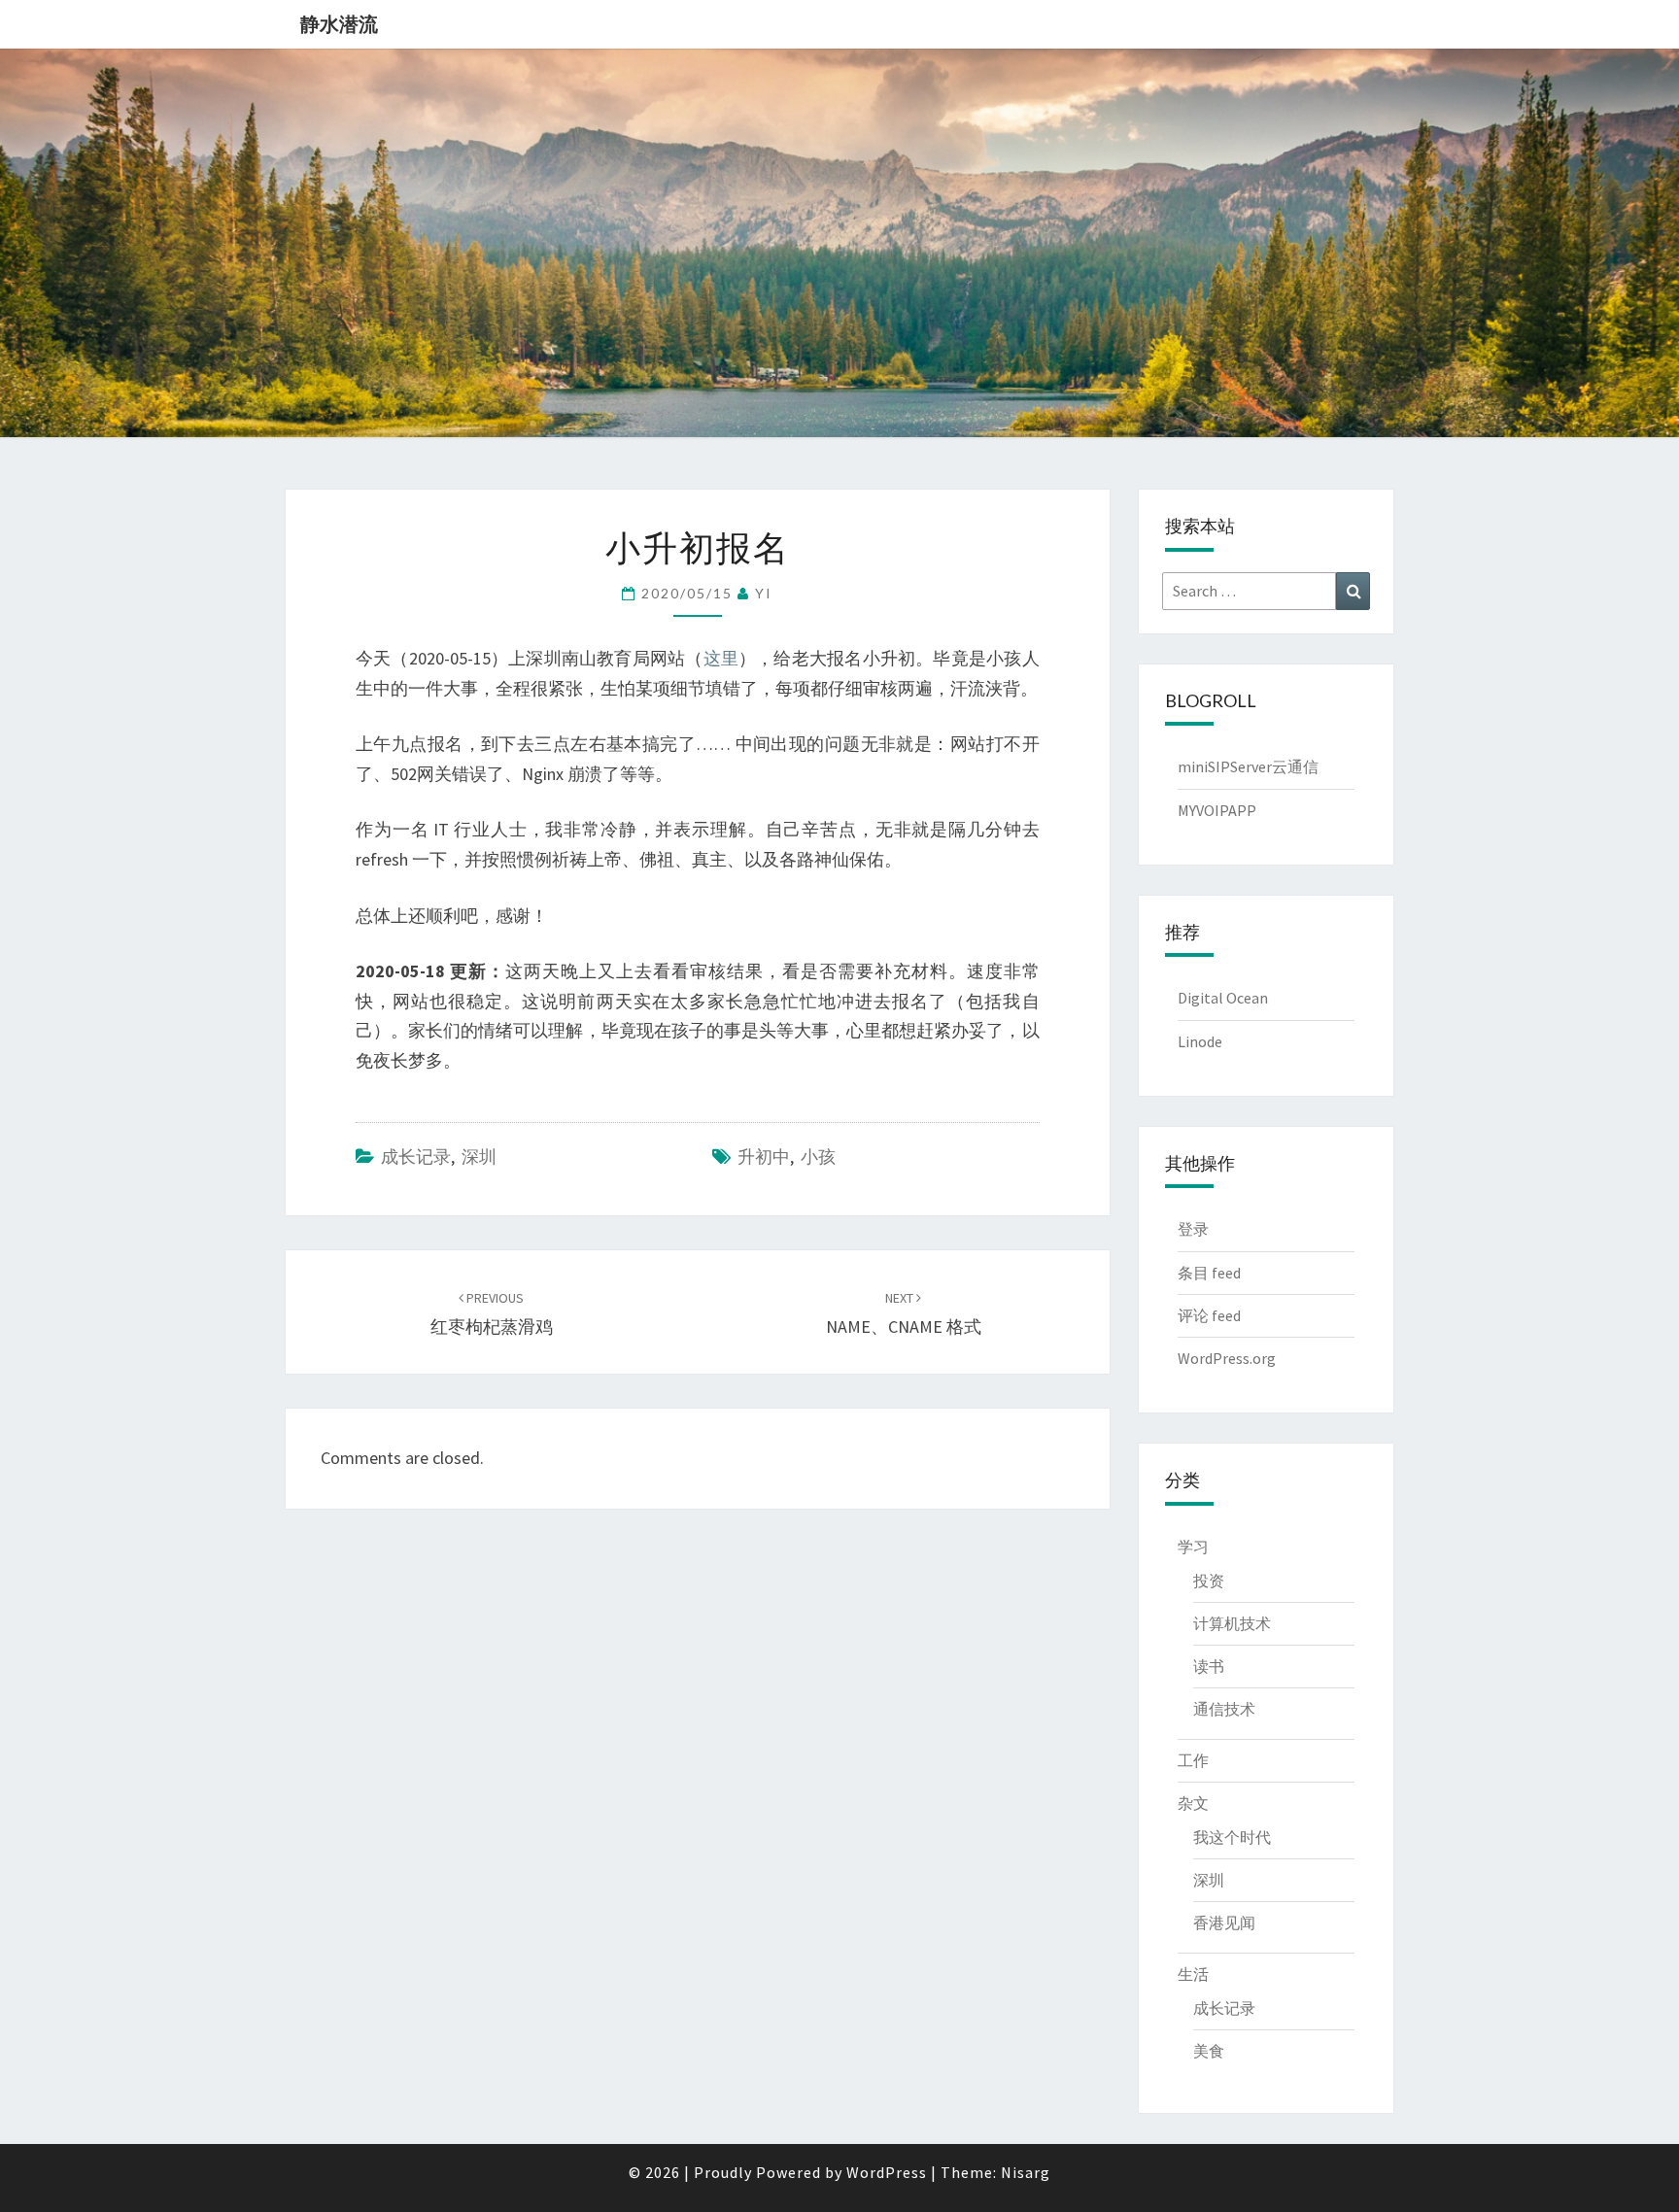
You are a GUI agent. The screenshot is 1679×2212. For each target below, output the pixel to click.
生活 (1193, 1974)
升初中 (764, 1157)
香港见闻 (1224, 1923)
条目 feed (1209, 1273)
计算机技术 (1232, 1623)
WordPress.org (1227, 1358)
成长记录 (416, 1157)
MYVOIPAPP (1217, 810)
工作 (1193, 1760)
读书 (1209, 1666)
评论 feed (1209, 1315)
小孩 (818, 1157)
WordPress (887, 2172)
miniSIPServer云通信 (1248, 766)
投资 (1209, 1581)
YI (764, 593)
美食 (1209, 2051)
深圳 (479, 1157)
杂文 (1193, 1803)
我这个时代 (1232, 1837)
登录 (1193, 1229)
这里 (721, 658)
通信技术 (1224, 1709)
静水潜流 (339, 24)
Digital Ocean (1223, 998)
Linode (1200, 1041)
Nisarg (1026, 2172)
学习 (1193, 1547)
